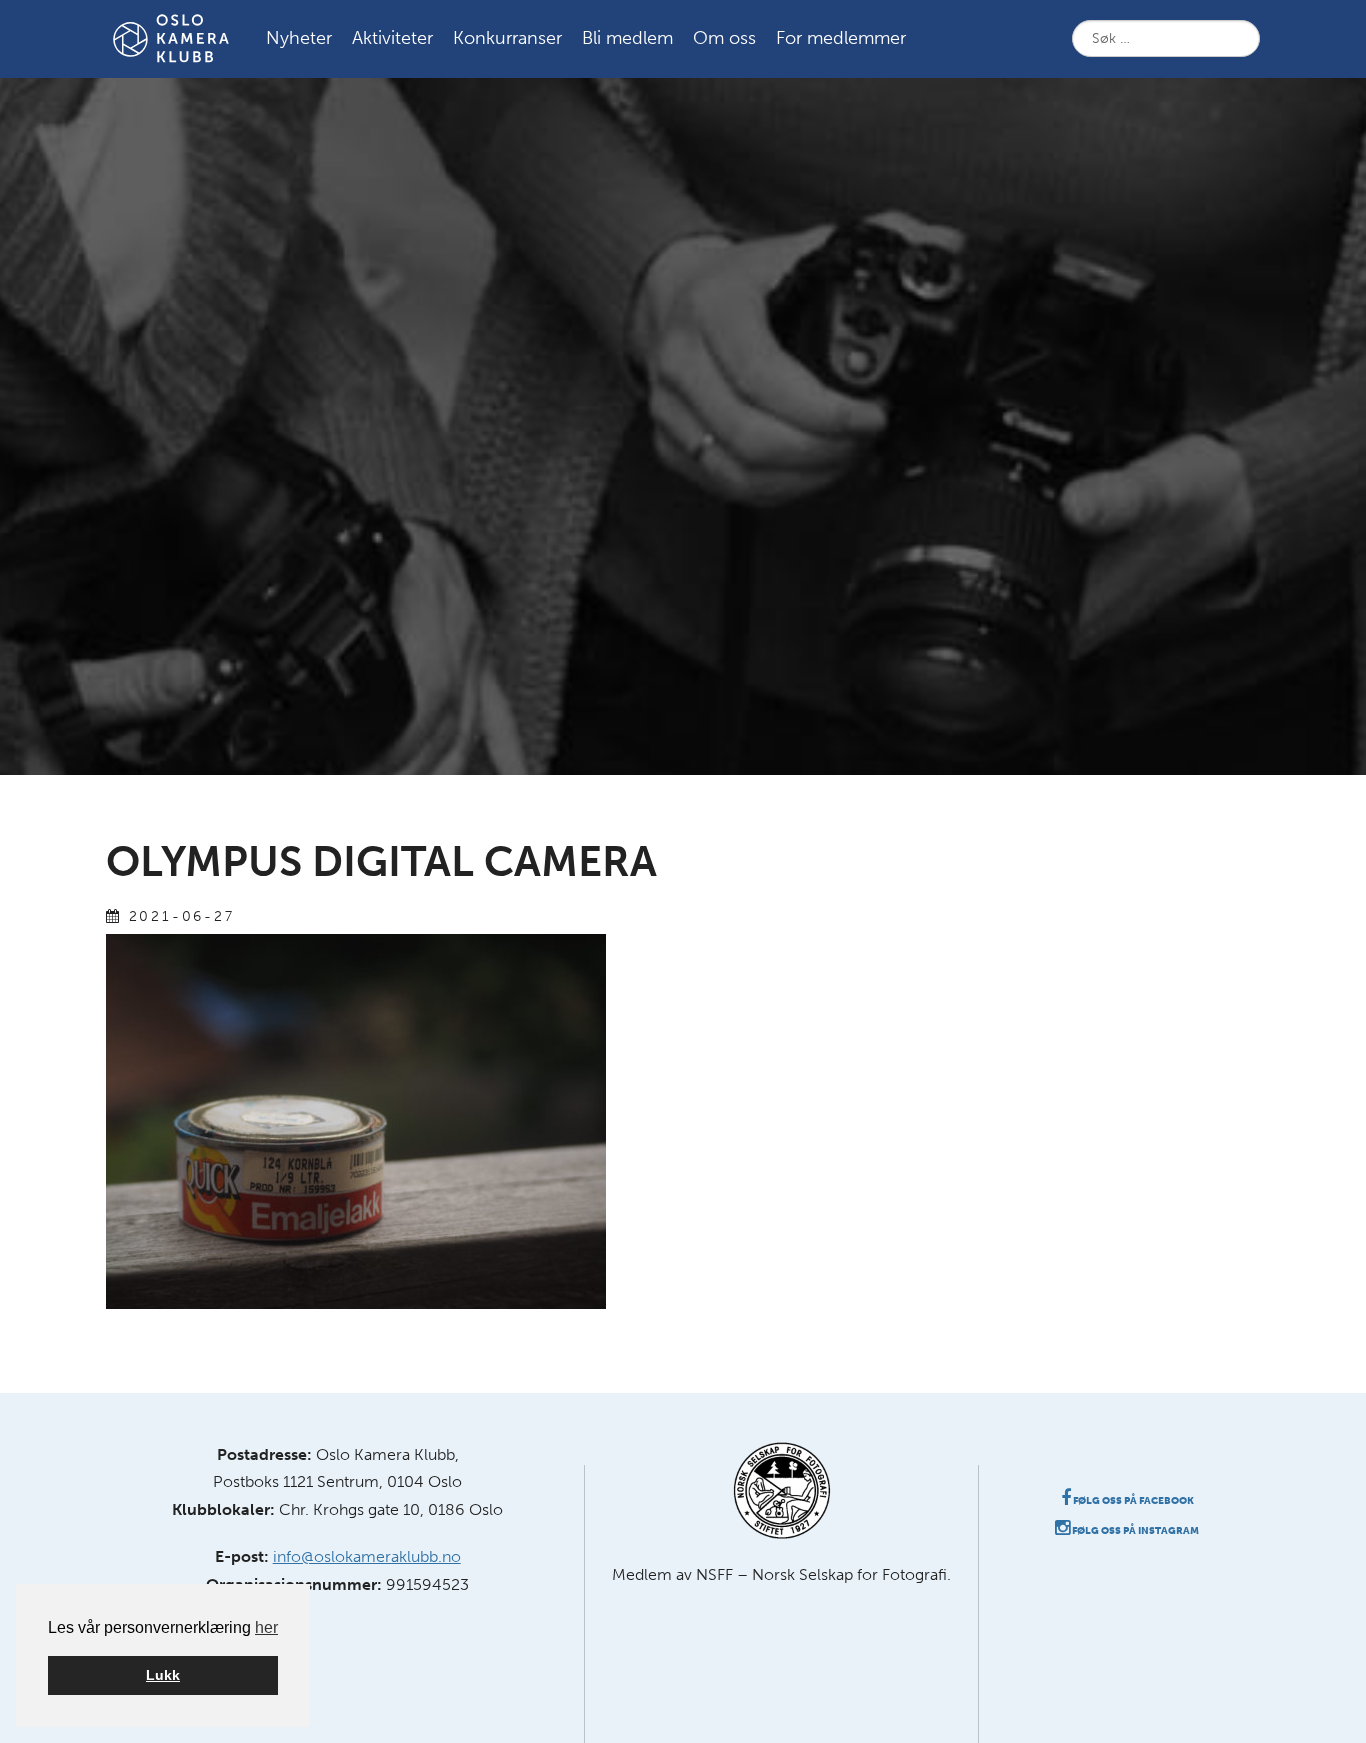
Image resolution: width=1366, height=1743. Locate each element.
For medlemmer (841, 38)
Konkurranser (507, 38)
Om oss (724, 38)
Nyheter (299, 38)
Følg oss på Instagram (1134, 1531)
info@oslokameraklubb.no (367, 1556)
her (266, 1627)
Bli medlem (627, 38)
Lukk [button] (163, 1675)
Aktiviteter (392, 38)
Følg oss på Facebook (1132, 1501)
